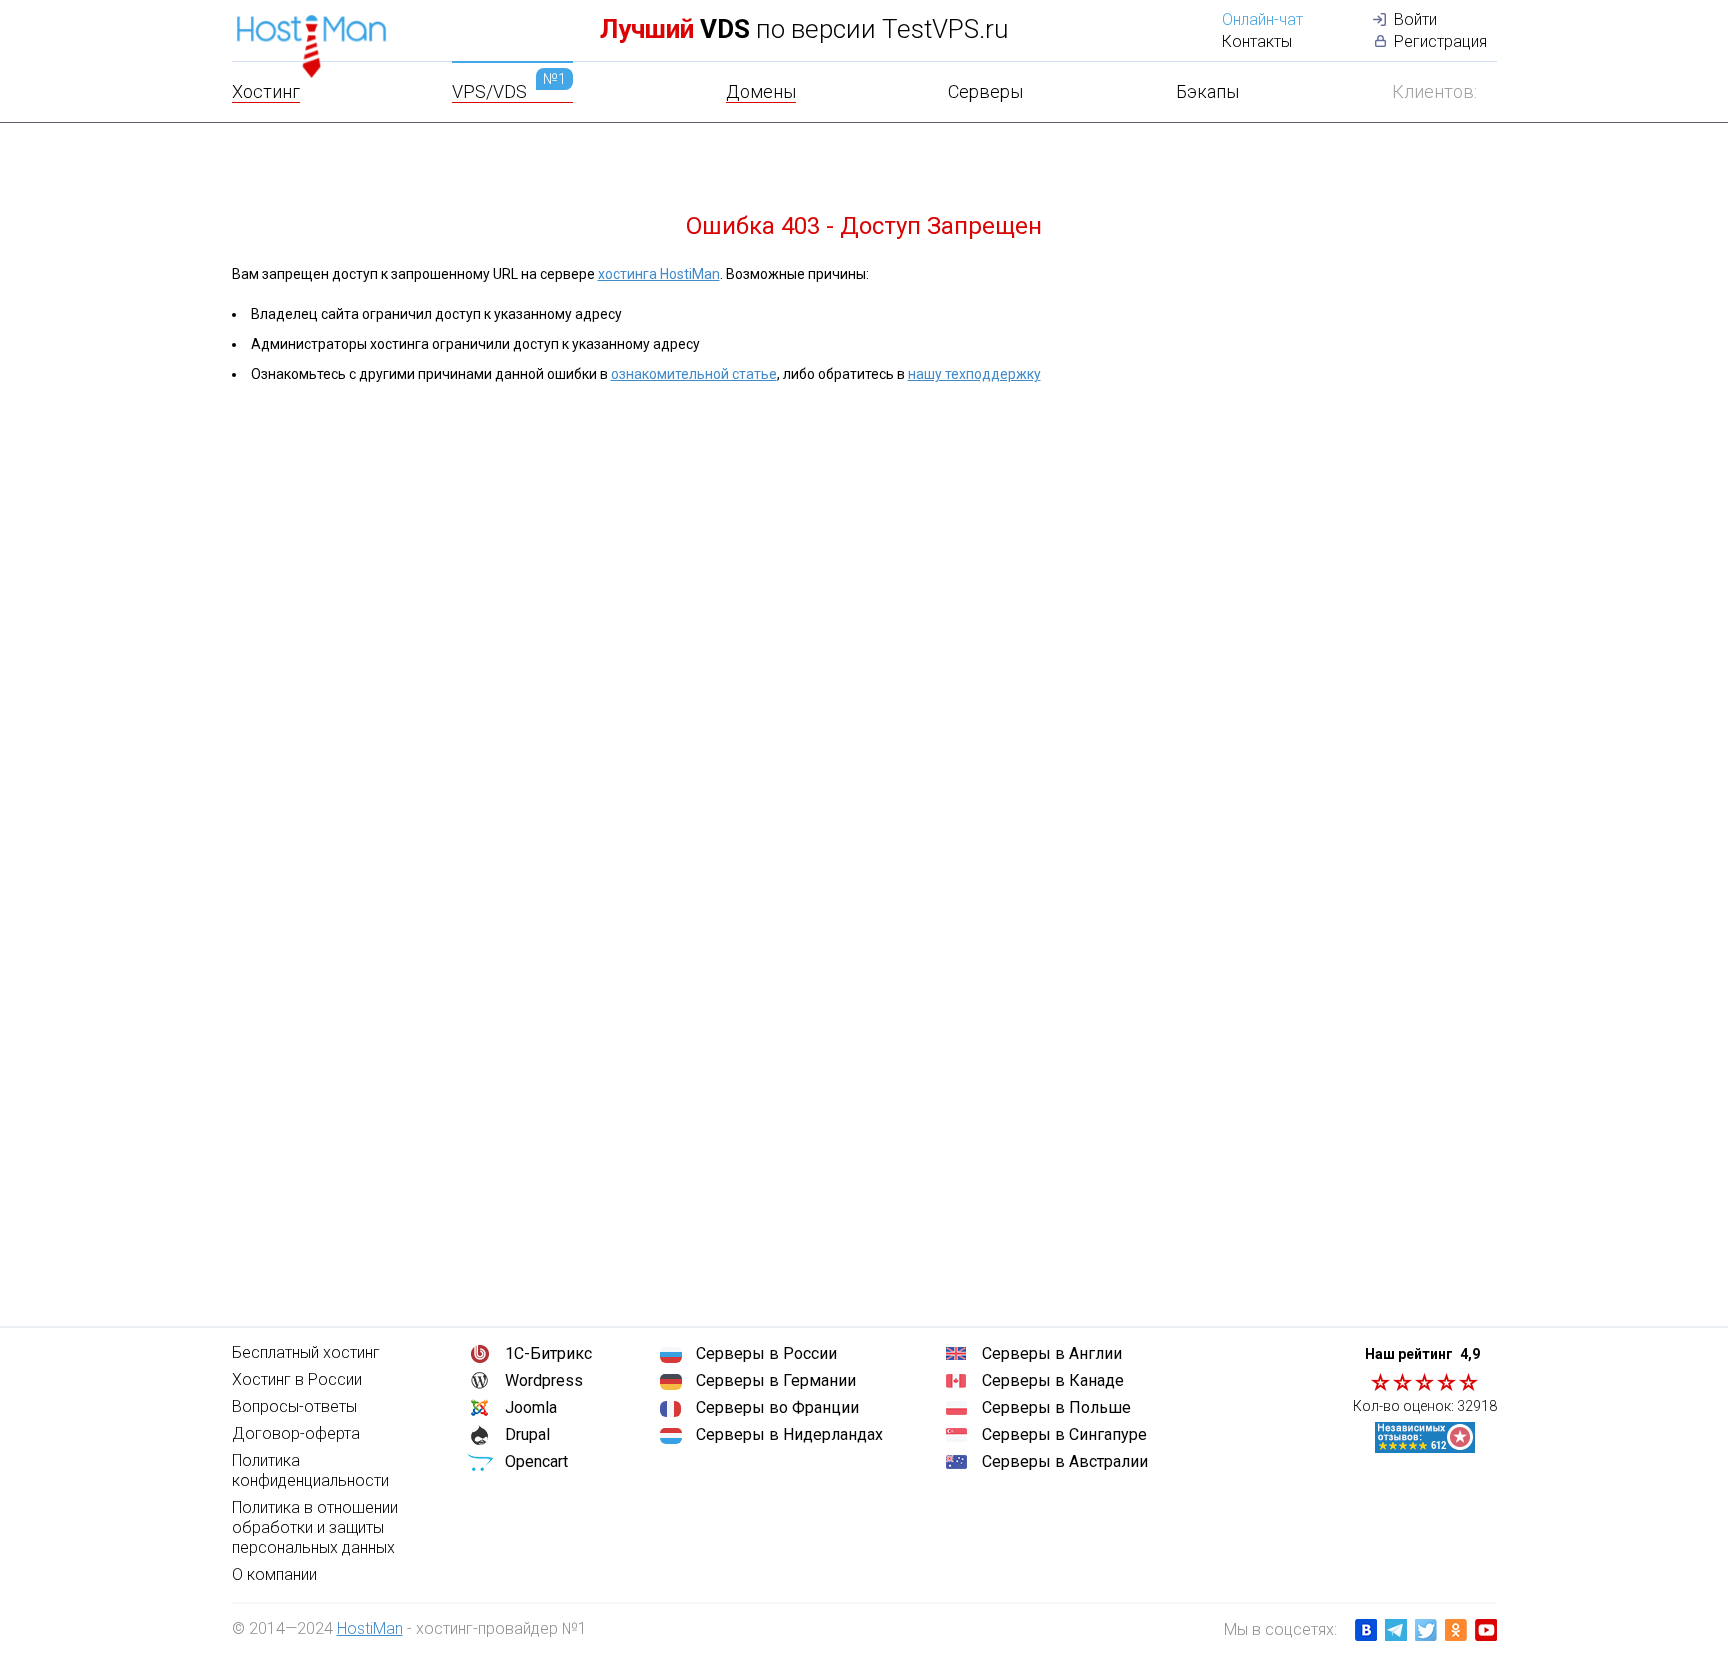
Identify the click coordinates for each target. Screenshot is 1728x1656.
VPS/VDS (509, 91)
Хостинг (266, 91)
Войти (1415, 19)
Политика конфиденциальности (310, 1470)
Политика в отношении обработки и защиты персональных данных (315, 1527)
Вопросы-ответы (294, 1406)
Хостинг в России (297, 1379)
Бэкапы (1207, 91)
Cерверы (985, 91)
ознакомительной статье (694, 374)
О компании (274, 1574)
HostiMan (370, 1628)
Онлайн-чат (1262, 19)
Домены (761, 91)
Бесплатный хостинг (306, 1352)
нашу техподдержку (974, 374)
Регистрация (1440, 41)
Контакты (1257, 41)
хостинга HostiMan (659, 274)
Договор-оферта (296, 1433)
